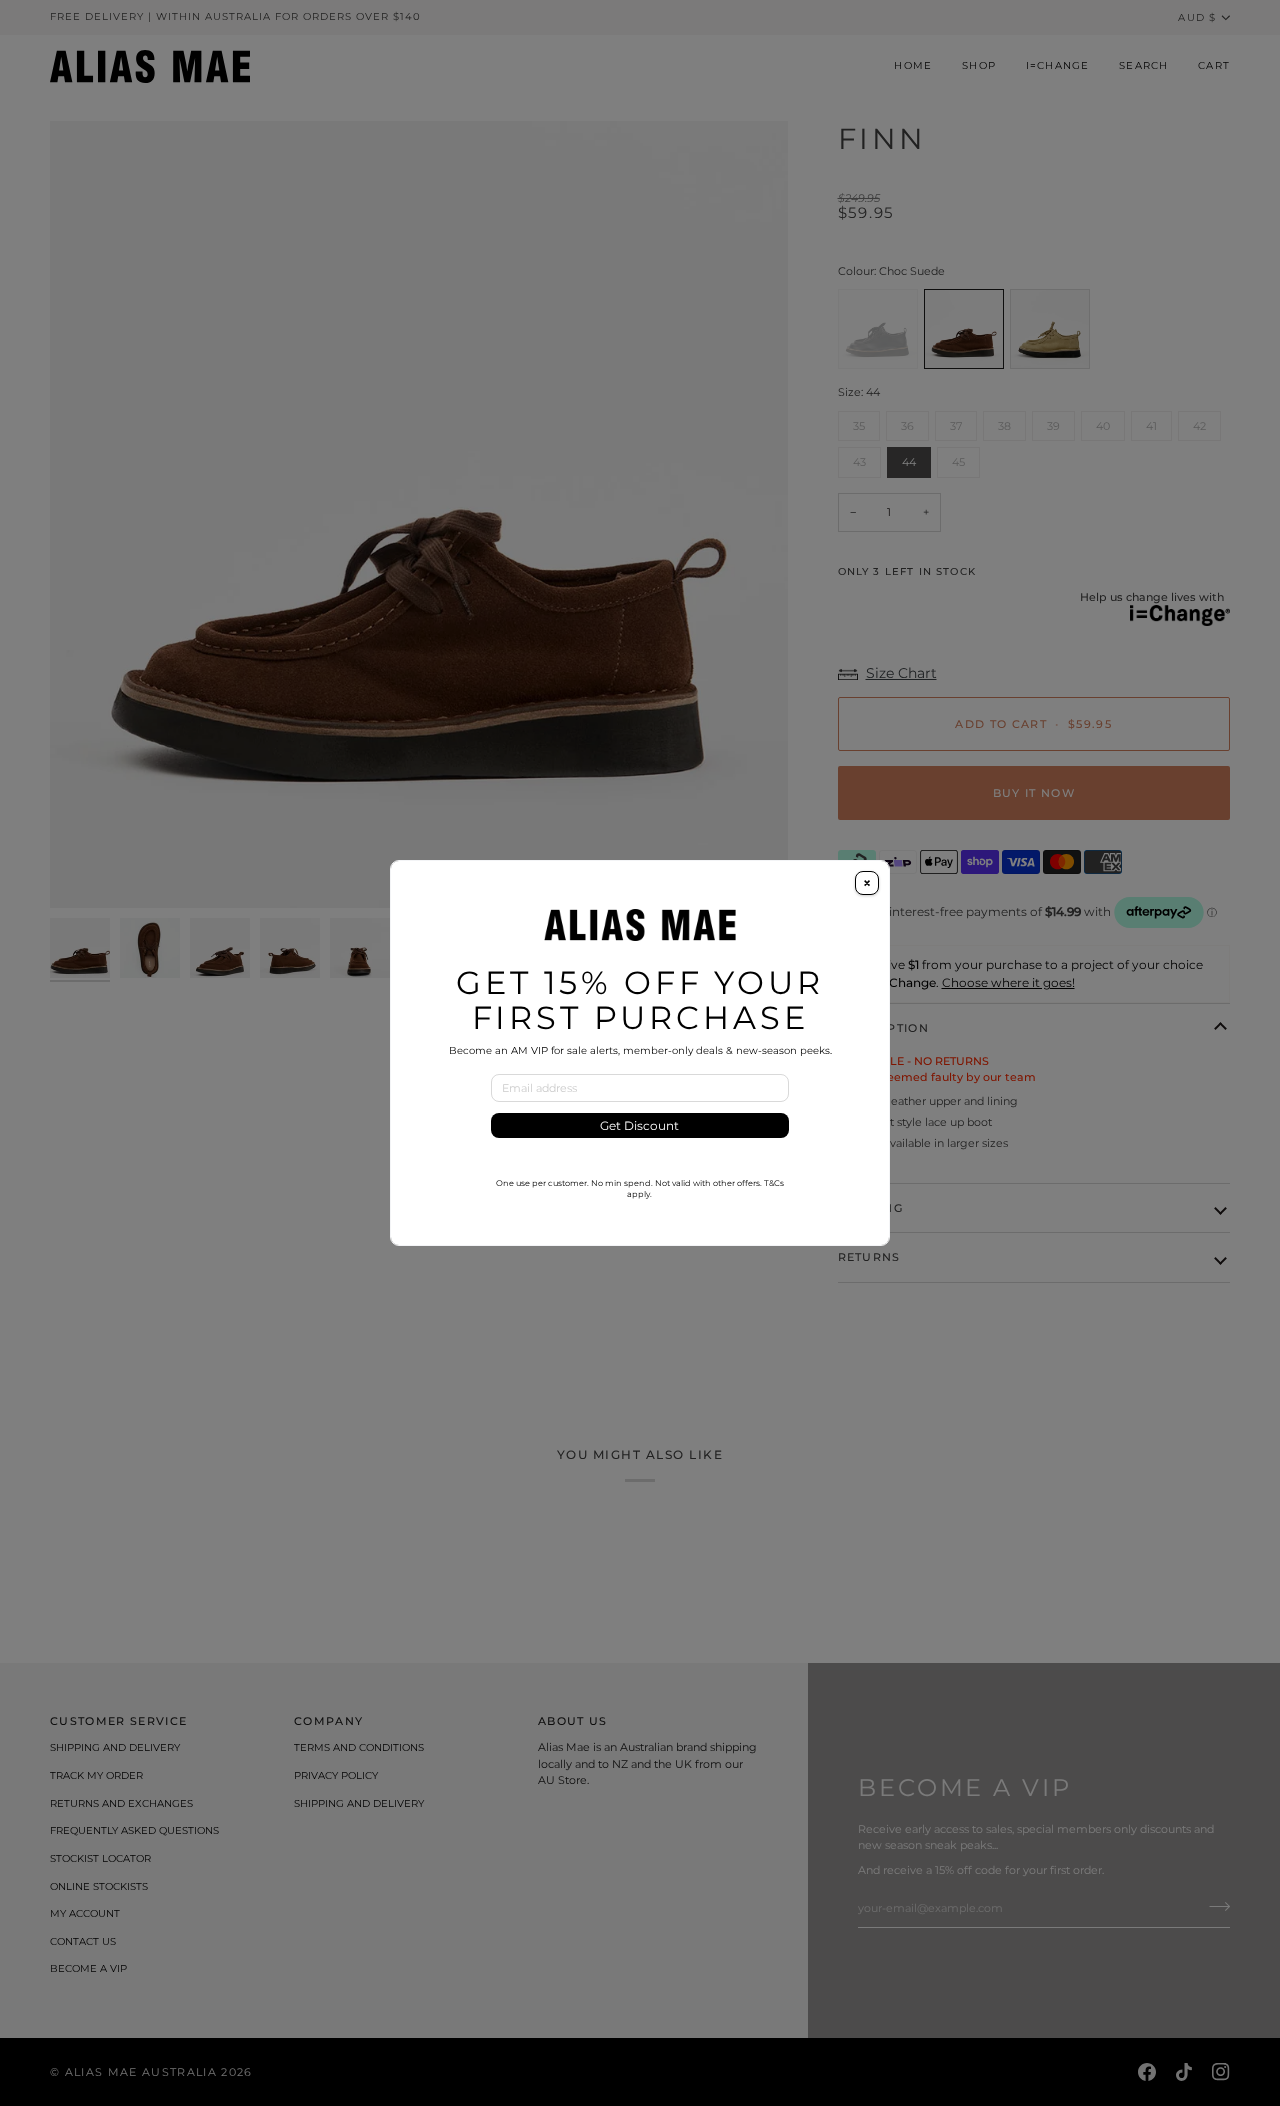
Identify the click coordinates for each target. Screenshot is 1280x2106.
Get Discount (639, 1125)
